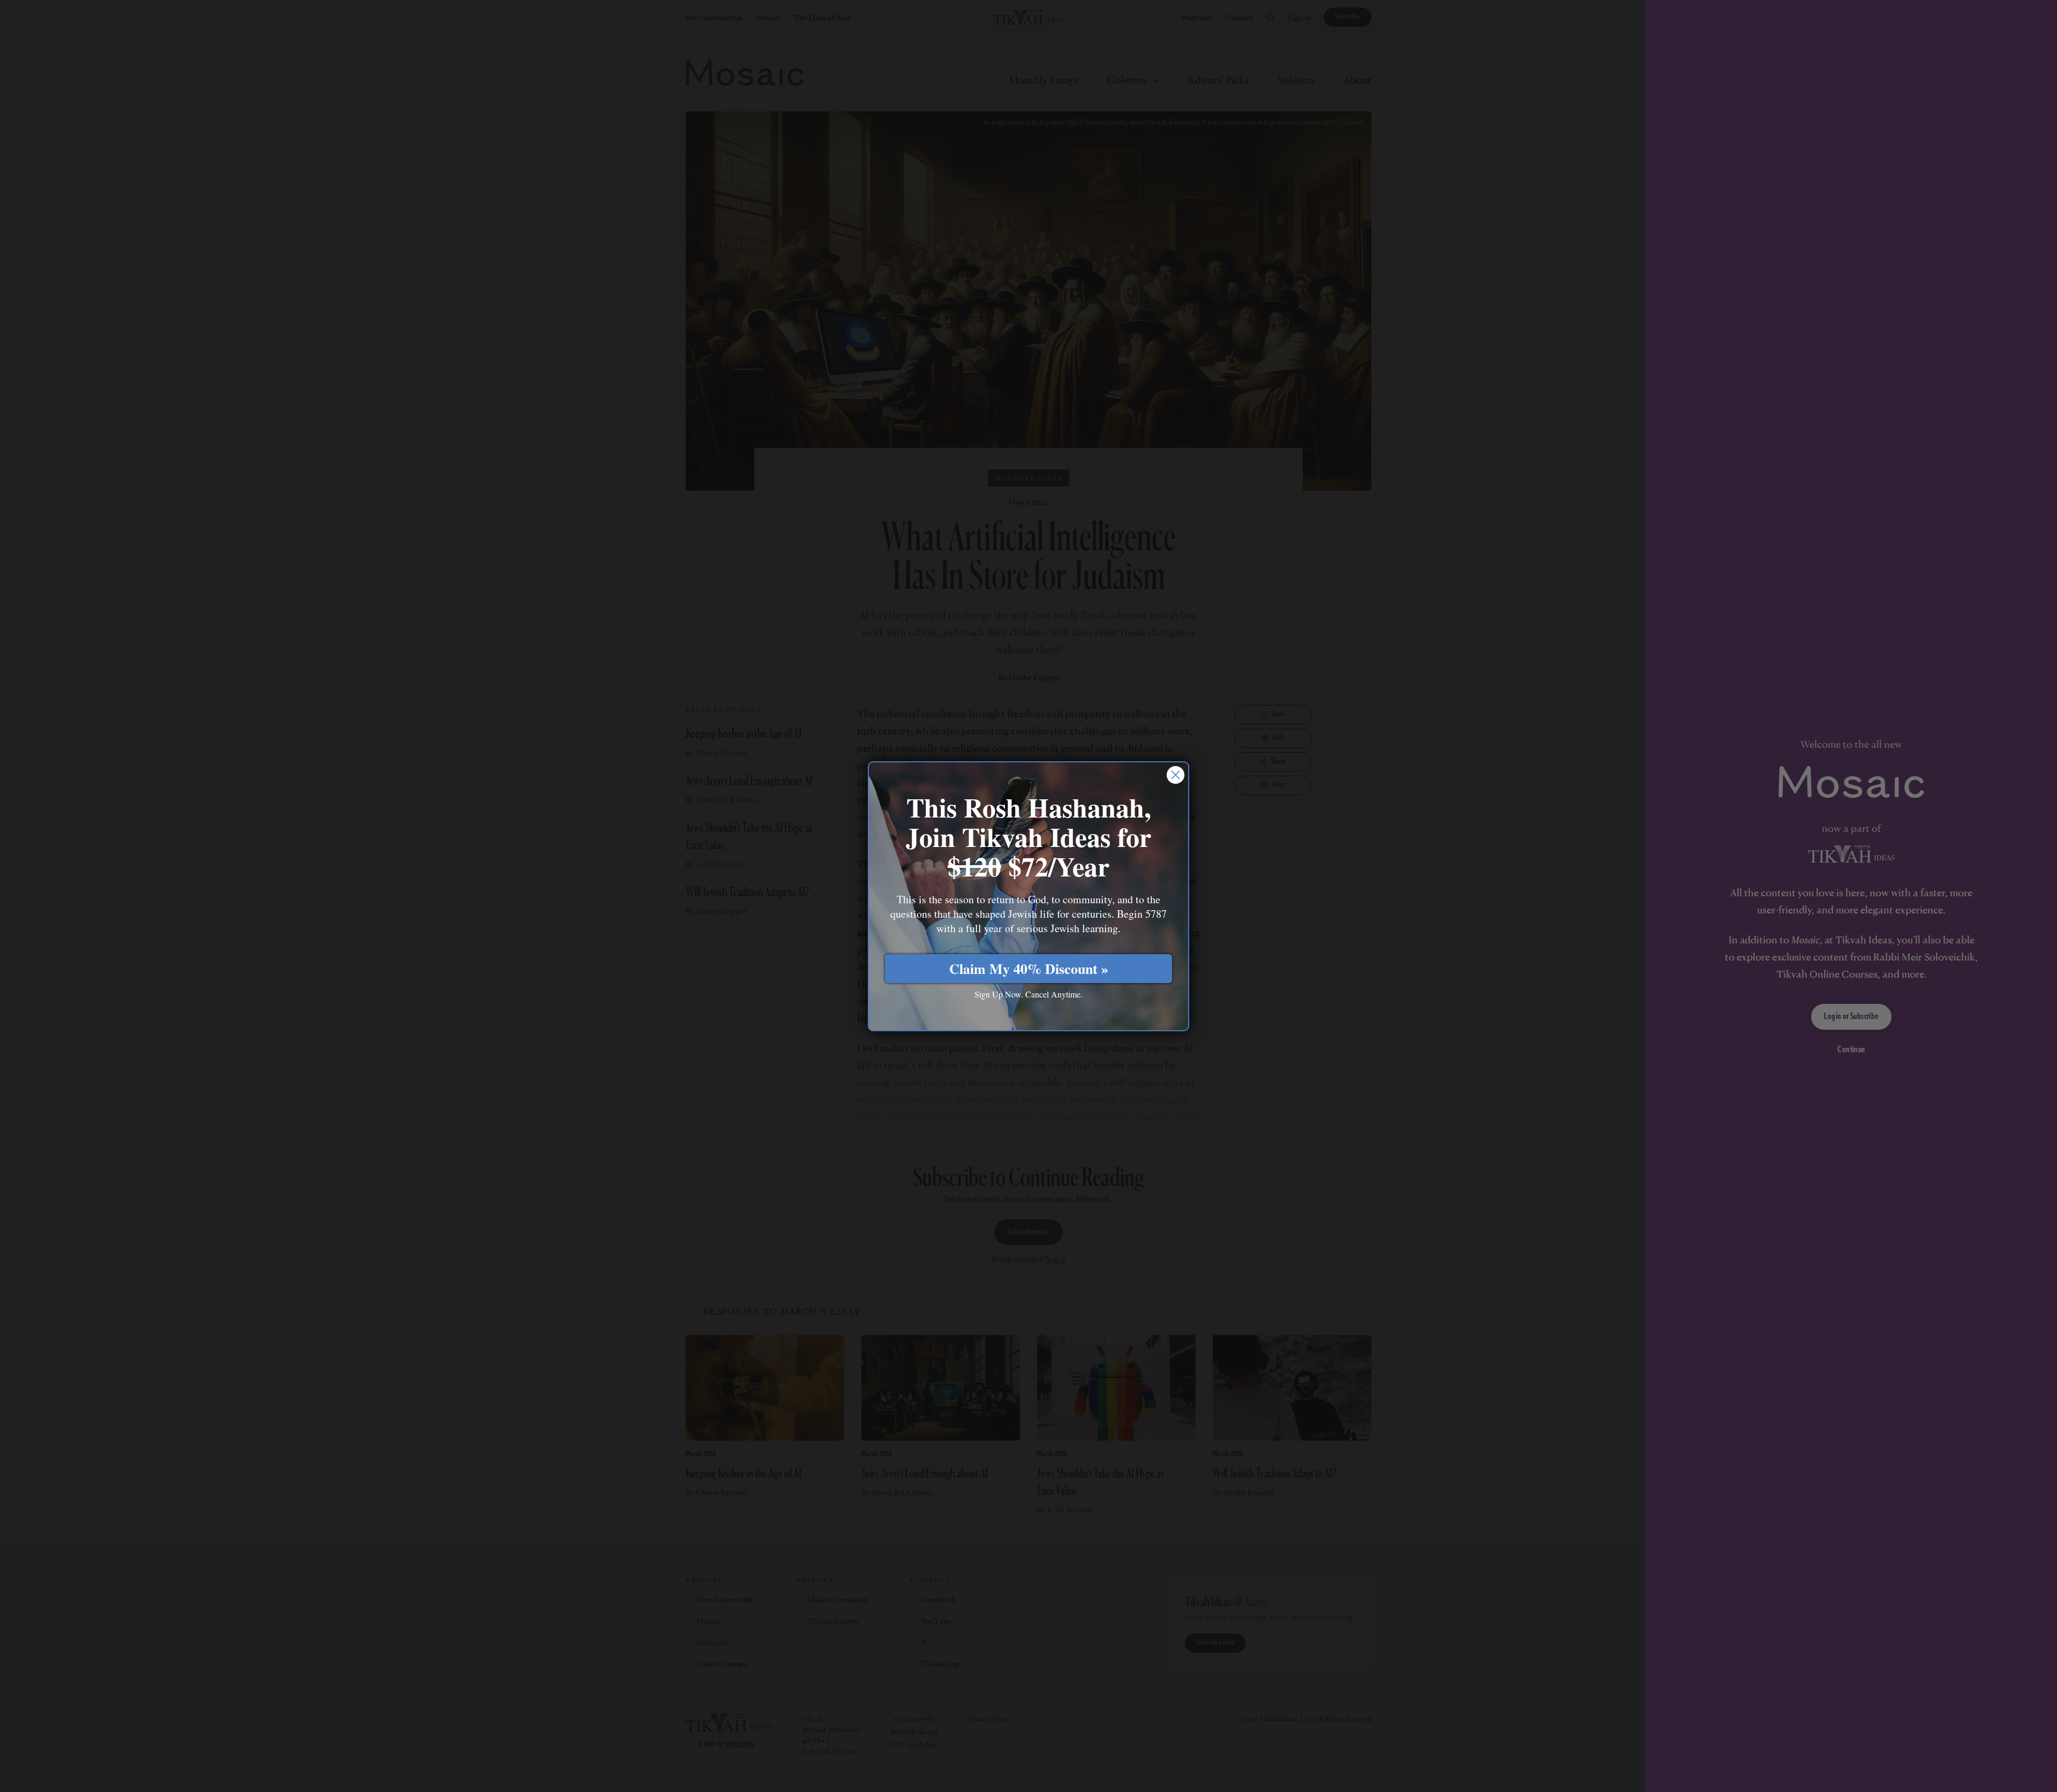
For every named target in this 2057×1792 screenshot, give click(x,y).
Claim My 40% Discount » (1029, 969)
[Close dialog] (1176, 775)
